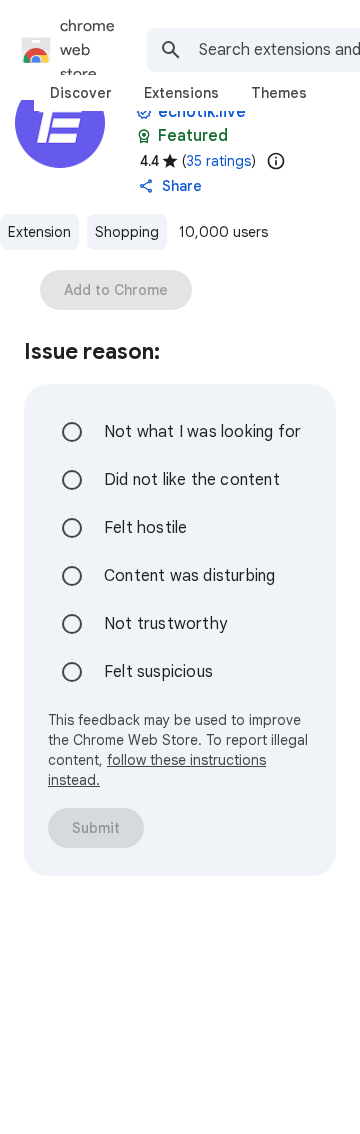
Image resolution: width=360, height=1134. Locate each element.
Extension (39, 232)
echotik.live (202, 112)
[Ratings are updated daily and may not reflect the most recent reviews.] (276, 161)
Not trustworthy (165, 624)
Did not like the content (192, 480)
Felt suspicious (158, 672)
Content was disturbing (189, 576)
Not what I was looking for (202, 432)
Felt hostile (145, 528)
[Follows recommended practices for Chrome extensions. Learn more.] (144, 136)
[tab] (81, 93)
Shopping (127, 232)
